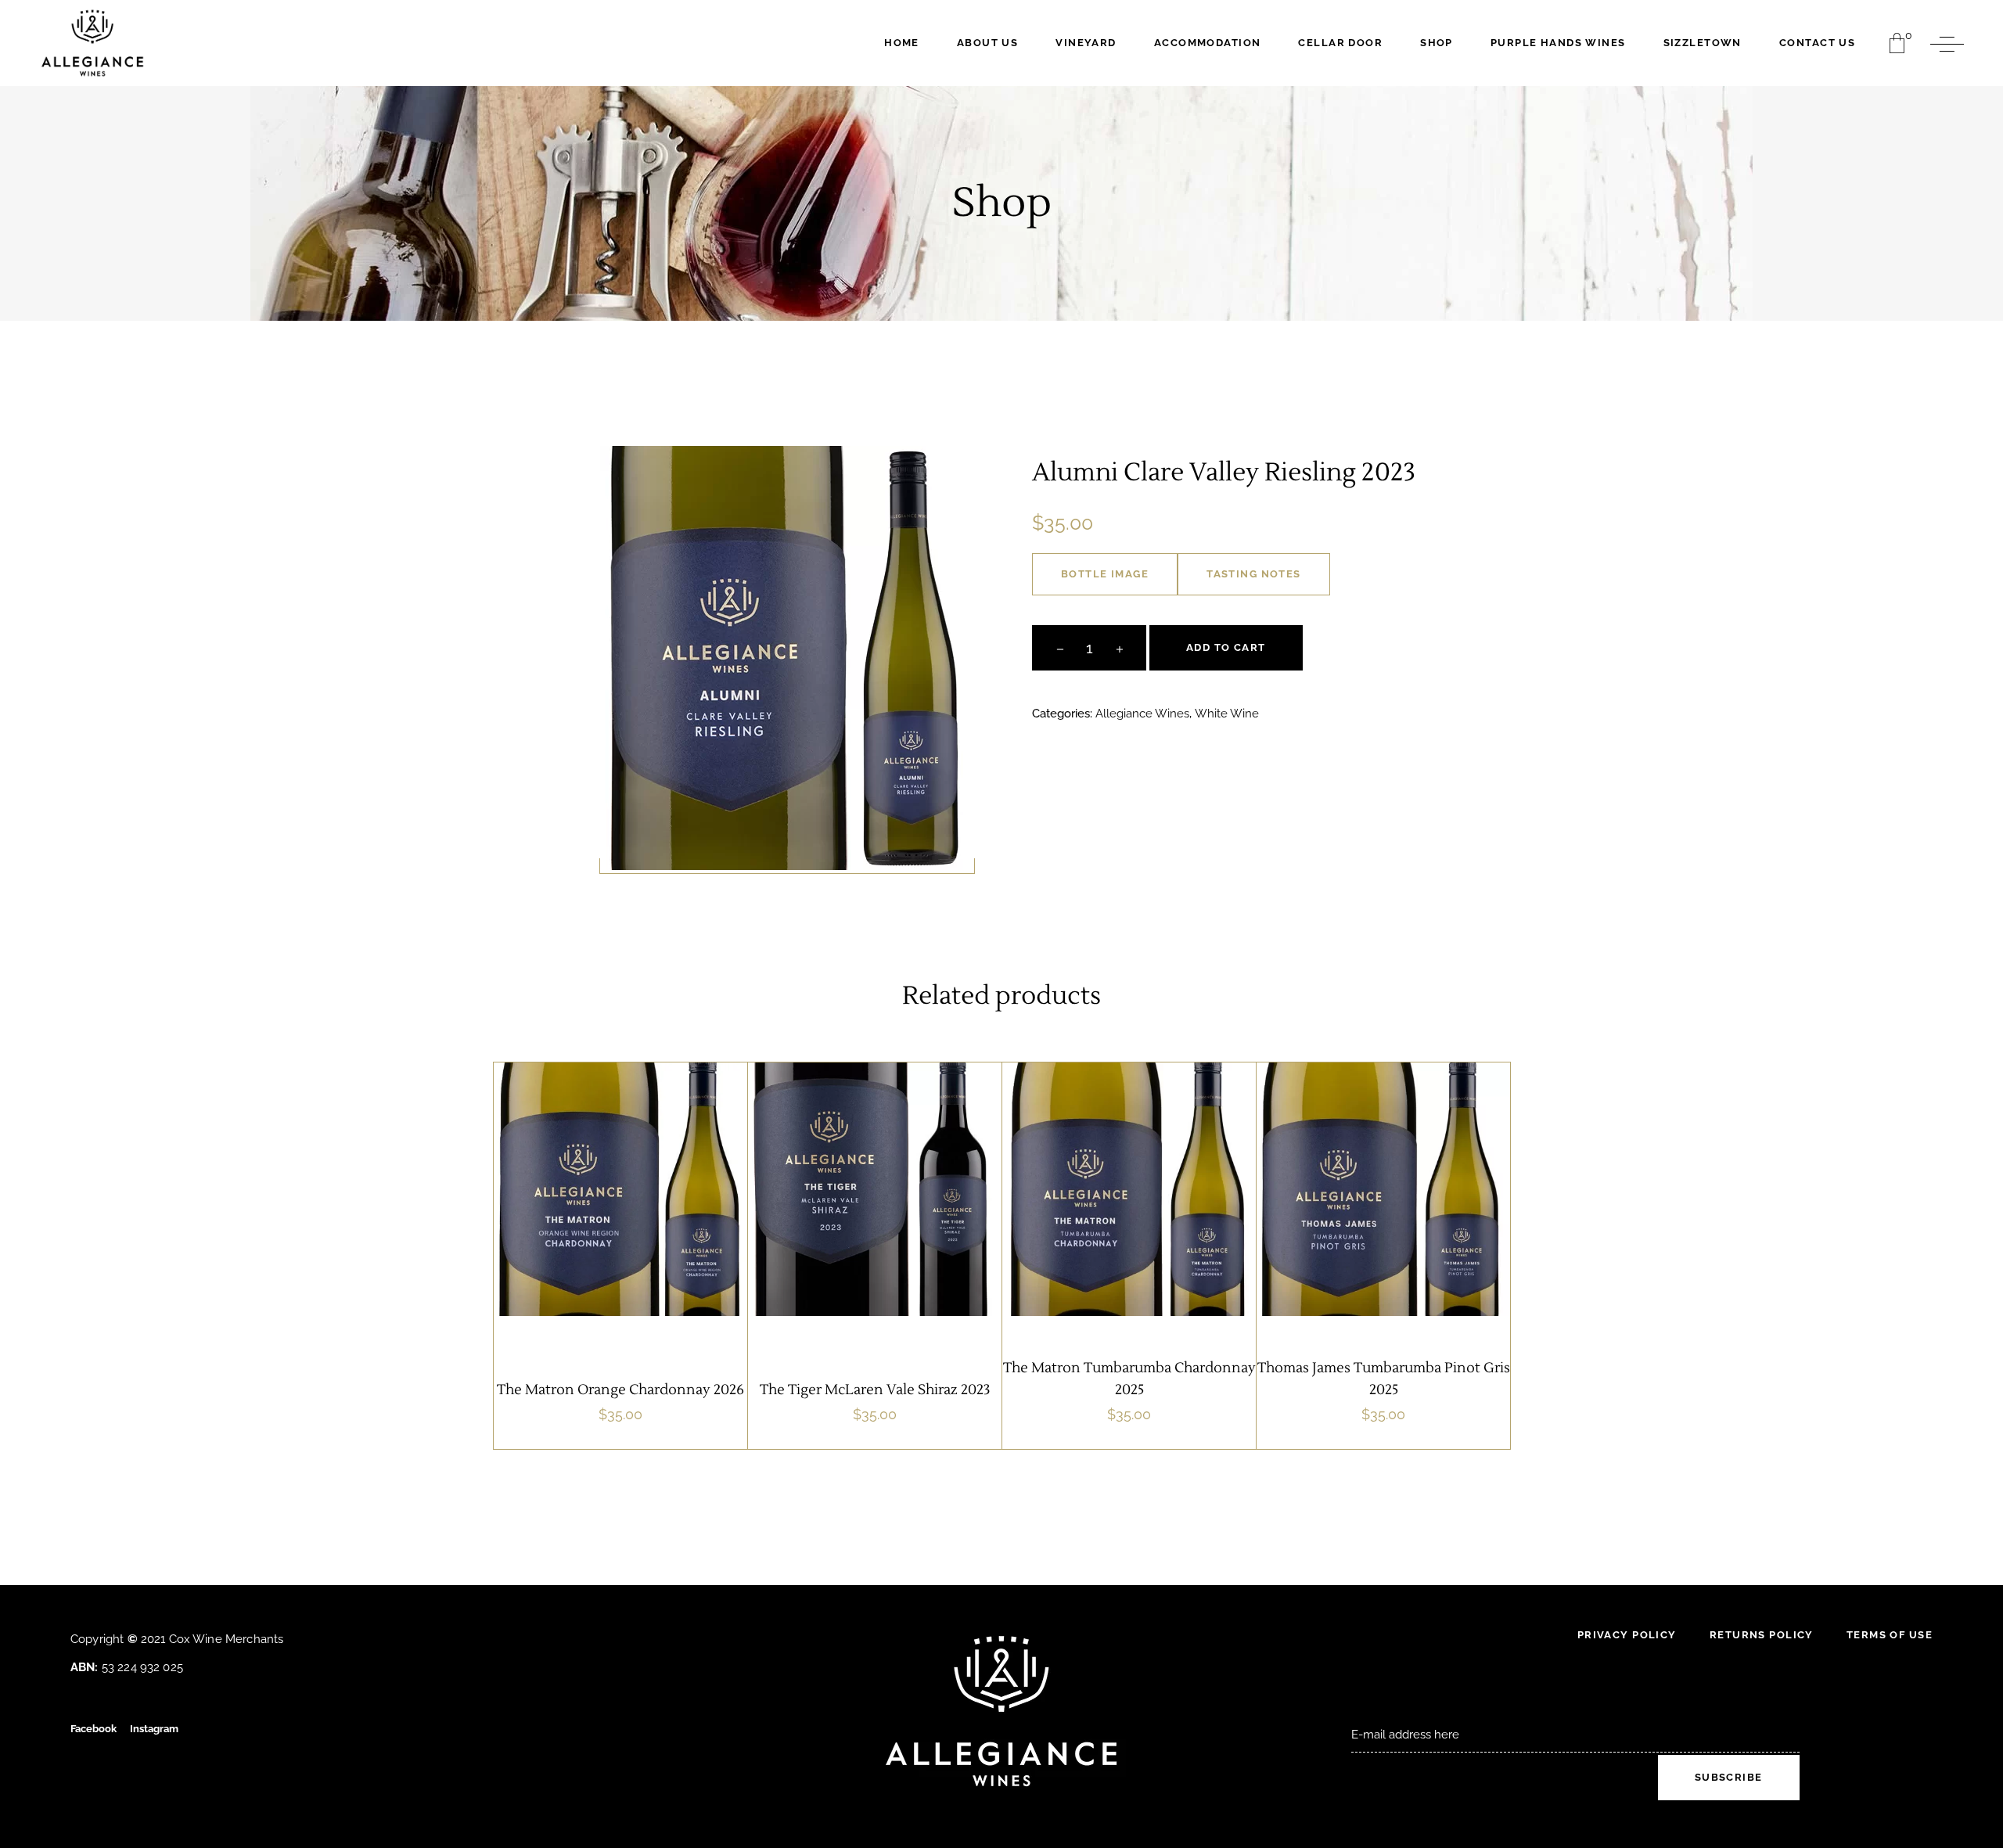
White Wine (1227, 714)
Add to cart (1226, 647)
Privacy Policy (1627, 1635)
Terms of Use (1890, 1635)
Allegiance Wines (1142, 714)
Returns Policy (1762, 1635)
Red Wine (937, 1230)
